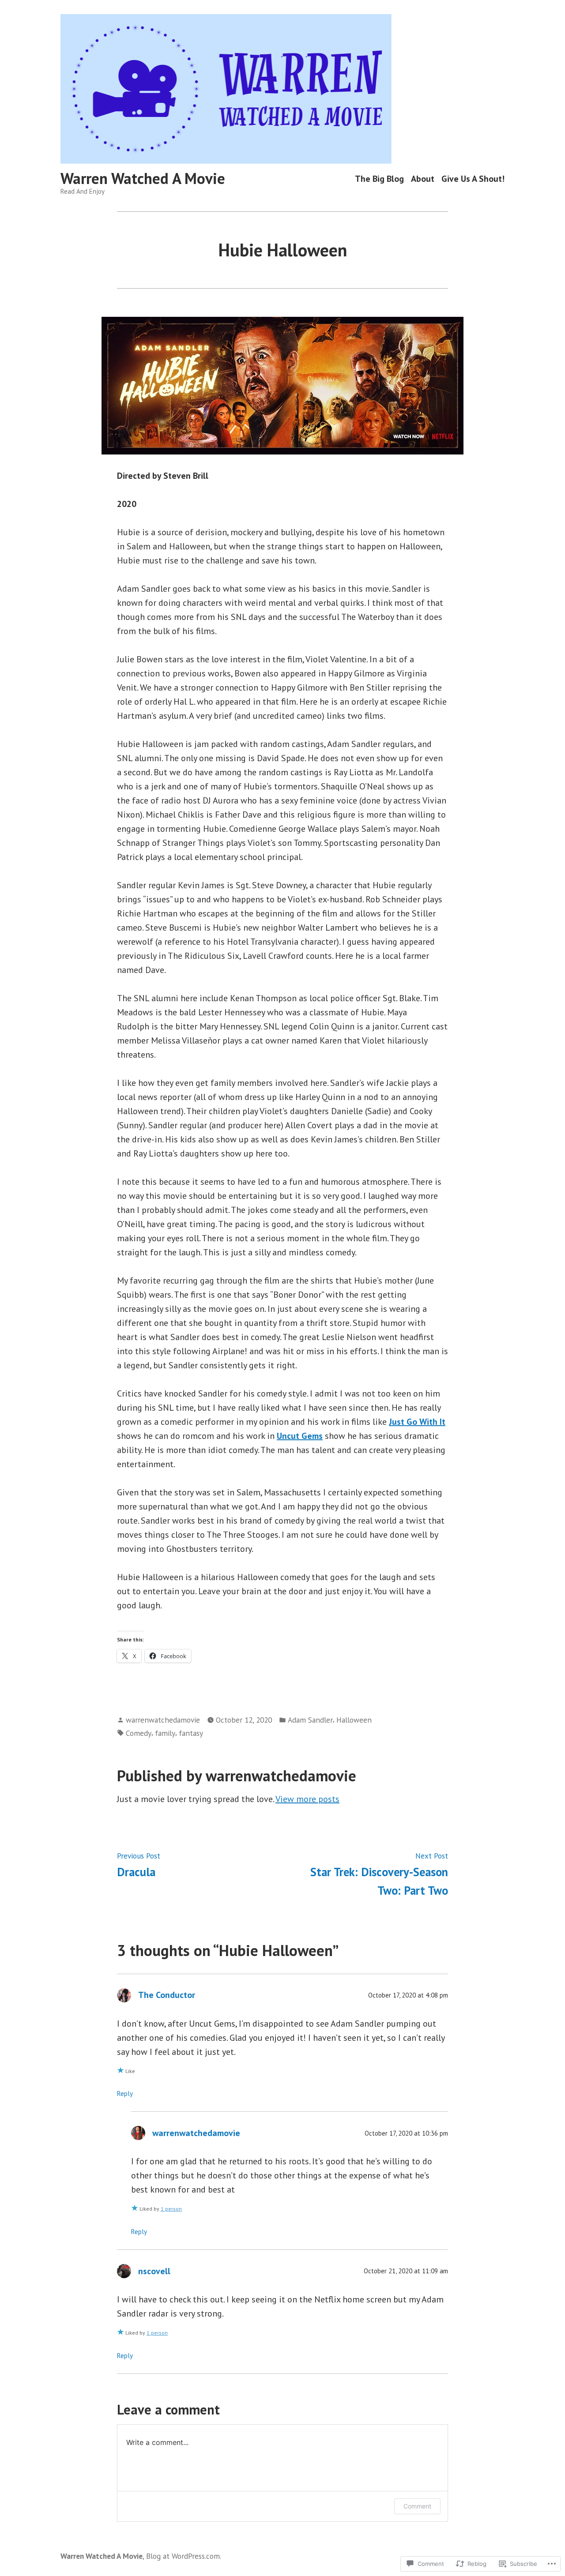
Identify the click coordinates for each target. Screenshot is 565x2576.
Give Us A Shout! (473, 178)
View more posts (307, 1799)
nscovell (154, 2271)
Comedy (139, 1733)
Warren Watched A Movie (143, 178)
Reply (125, 2093)
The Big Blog (379, 178)
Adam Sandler (310, 1720)
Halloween (354, 1720)
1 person (171, 2209)
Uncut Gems (300, 1436)
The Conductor (167, 1995)
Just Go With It (417, 1422)
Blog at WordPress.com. (184, 2556)
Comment (417, 2506)
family (165, 1733)
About (423, 178)
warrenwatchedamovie (163, 1720)
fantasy (191, 1733)
